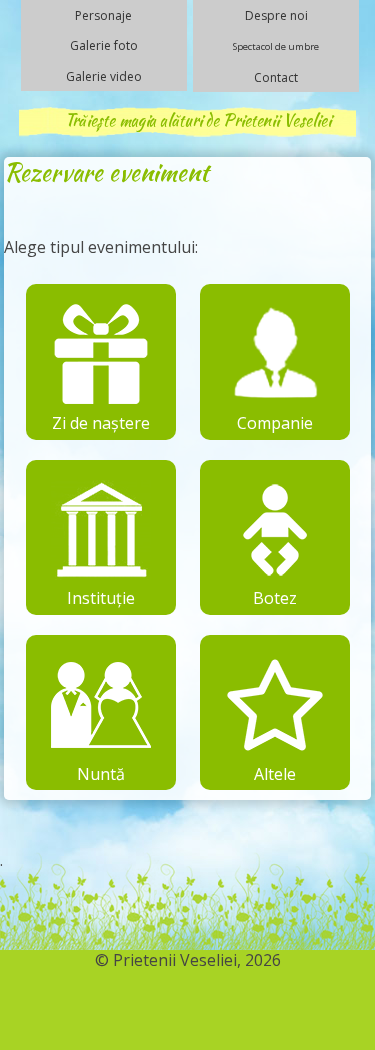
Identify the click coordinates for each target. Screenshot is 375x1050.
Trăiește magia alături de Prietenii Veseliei (198, 120)
